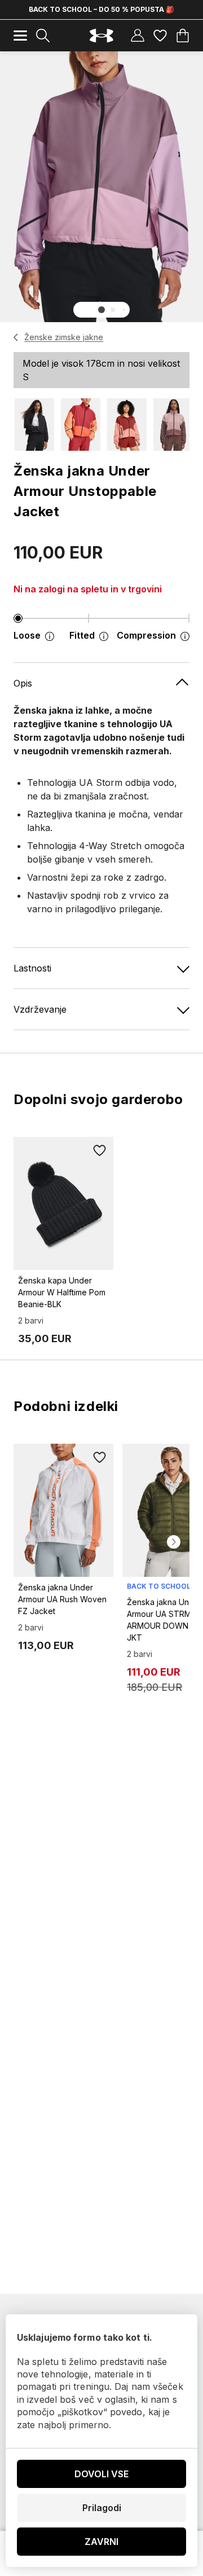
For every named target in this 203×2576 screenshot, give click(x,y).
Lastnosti (32, 968)
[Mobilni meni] (20, 36)
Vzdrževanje (40, 1009)
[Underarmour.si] (101, 36)
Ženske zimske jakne (64, 337)
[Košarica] (183, 36)
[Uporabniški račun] (138, 36)
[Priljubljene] (160, 36)
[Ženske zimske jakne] (16, 337)
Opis (23, 683)
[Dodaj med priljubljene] (100, 1150)
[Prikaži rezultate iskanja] (43, 36)
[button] (101, 310)
